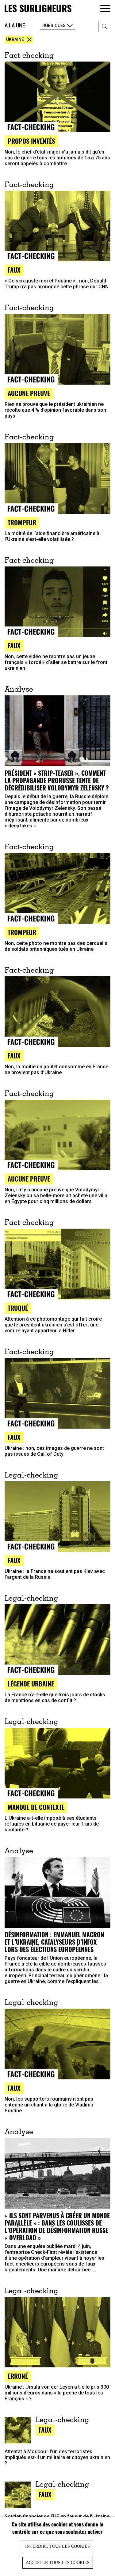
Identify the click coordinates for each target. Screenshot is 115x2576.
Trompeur (22, 522)
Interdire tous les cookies (57, 2546)
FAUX (14, 645)
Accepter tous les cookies (58, 2563)
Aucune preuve (29, 393)
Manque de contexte (36, 1807)
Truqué (18, 1308)
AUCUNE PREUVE (29, 1179)
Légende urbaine (31, 1684)
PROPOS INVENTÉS (31, 141)
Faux (14, 270)
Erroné (18, 2376)
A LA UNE (15, 25)
